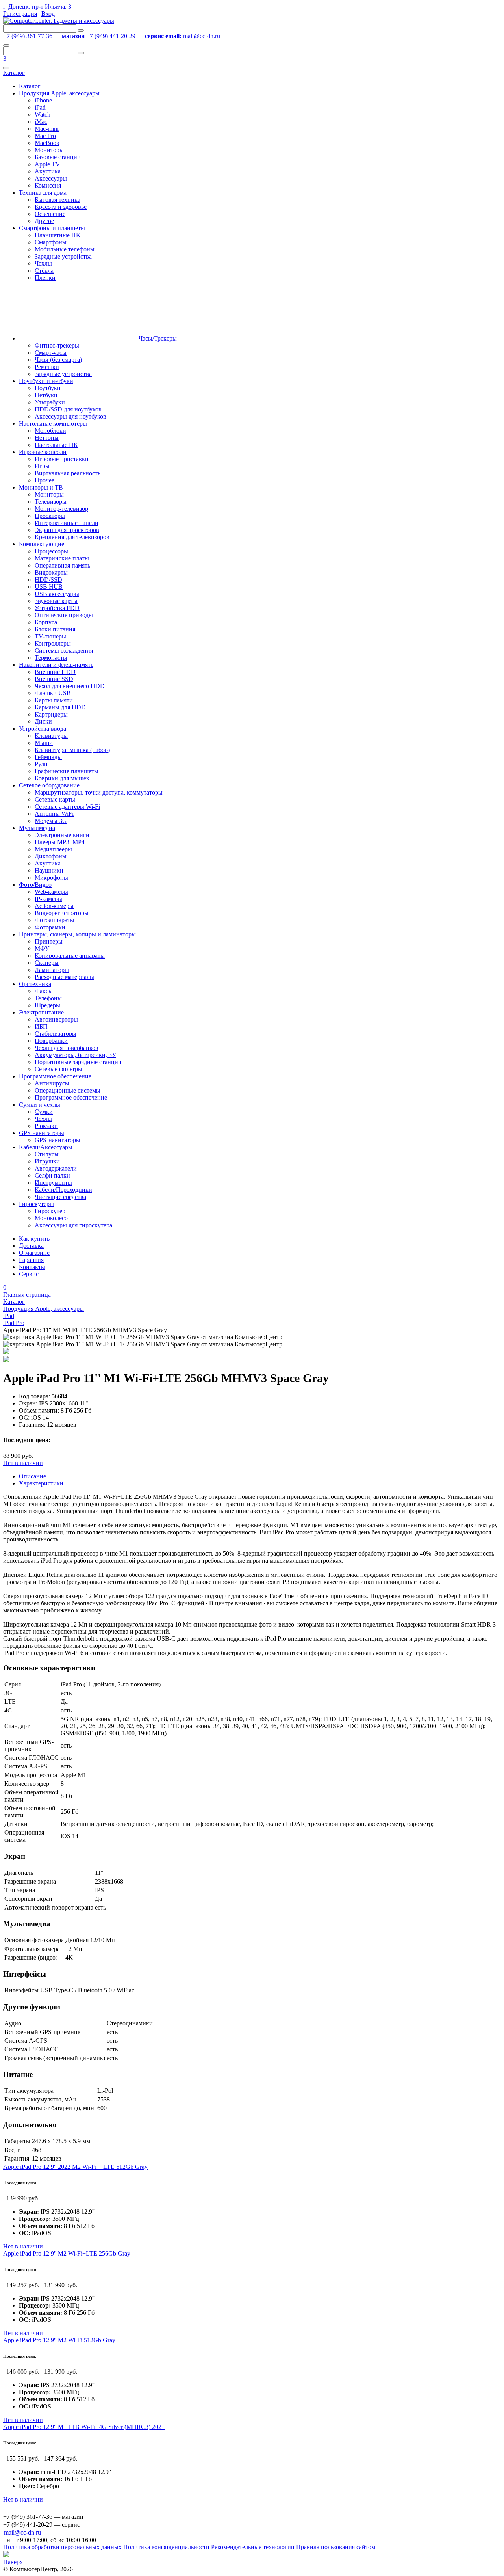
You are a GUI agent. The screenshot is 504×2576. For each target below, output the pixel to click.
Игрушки (47, 1161)
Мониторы (49, 150)
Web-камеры (51, 892)
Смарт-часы (51, 353)
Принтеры (49, 941)
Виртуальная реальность (68, 473)
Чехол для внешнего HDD (70, 686)
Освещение (50, 214)
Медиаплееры (53, 849)
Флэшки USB (53, 693)
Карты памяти (54, 700)
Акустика (48, 171)
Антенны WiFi (54, 814)
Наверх (13, 2562)
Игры (42, 466)
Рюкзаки (46, 1126)
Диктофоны (51, 856)
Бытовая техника (57, 200)
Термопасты (51, 658)
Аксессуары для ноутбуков (70, 416)
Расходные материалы (64, 977)
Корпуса (46, 622)
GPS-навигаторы (57, 1140)
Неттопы (47, 438)
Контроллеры (53, 643)
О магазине (34, 1253)
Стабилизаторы (56, 1034)
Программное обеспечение (71, 1097)
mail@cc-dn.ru (193, 36)
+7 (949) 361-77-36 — (44, 36)
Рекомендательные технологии (253, 2547)
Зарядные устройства (63, 256)
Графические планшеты (67, 771)
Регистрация (20, 14)
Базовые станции (58, 157)
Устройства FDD (57, 608)
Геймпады (48, 757)
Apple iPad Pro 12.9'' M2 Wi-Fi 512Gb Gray (59, 2340)
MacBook (47, 143)
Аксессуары (51, 178)
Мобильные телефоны (65, 249)
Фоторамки (50, 927)
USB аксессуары (57, 594)
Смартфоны (51, 242)
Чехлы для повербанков (67, 1048)
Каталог (14, 73)
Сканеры (47, 963)
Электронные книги (62, 835)
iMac (41, 122)
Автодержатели (56, 1168)
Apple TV (47, 164)
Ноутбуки (48, 388)
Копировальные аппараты (70, 956)
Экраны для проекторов (67, 530)
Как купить (34, 1239)
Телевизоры (51, 502)
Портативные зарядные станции (78, 1062)
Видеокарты (51, 572)
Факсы (44, 991)
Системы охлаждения (64, 651)
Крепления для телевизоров (72, 537)
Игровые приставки (62, 459)
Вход (48, 14)
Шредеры (47, 1005)
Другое (44, 221)
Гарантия (31, 1260)
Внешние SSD (54, 679)
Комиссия (48, 185)
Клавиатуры (51, 736)
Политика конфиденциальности (166, 2547)
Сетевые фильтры (58, 1069)
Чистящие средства (60, 1197)
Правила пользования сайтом (336, 2547)
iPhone (43, 100)
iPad (40, 107)
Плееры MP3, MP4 (60, 842)
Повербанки (51, 1041)
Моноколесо (51, 1218)
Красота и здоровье (61, 207)
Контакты (32, 1267)
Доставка (31, 1246)
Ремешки (47, 367)
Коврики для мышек (62, 778)
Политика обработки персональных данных (62, 2547)
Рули (41, 764)
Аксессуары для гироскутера (73, 1225)
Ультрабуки (50, 402)
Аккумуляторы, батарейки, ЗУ (75, 1055)
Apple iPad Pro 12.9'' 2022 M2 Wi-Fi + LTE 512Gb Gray (75, 2167)
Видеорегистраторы (62, 913)
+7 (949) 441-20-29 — (125, 36)
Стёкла (44, 271)
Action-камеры (54, 906)
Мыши (44, 743)
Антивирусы (52, 1083)
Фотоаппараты (55, 920)
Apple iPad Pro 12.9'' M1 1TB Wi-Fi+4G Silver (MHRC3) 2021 (84, 2427)
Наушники (49, 870)
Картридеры (51, 714)
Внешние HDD (55, 672)
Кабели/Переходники (63, 1190)
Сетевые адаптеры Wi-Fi (67, 807)
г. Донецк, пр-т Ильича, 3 (37, 7)
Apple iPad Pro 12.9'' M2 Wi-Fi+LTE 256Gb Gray (67, 2253)
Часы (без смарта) (58, 360)
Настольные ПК (56, 445)
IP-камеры (48, 899)
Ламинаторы (52, 970)
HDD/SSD (48, 580)
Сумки (44, 1112)
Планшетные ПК (57, 235)
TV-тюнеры (50, 636)
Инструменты (53, 1183)
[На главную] (59, 21)
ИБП (41, 1026)
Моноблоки (50, 431)
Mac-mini (47, 129)
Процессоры (51, 551)
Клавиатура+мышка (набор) (72, 750)
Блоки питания (55, 629)
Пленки (45, 278)
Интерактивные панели (67, 523)
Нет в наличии (23, 1463)
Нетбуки (46, 395)
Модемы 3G (51, 821)
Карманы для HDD (60, 707)
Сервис (29, 1274)
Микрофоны (51, 878)
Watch (43, 114)
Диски (43, 721)
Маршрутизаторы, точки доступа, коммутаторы (99, 792)
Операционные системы (68, 1090)
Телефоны (48, 998)
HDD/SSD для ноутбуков (68, 409)
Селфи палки (52, 1175)
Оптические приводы (64, 615)
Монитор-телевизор (61, 509)
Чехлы (43, 263)
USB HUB (49, 587)
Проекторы (50, 516)
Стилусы (47, 1154)
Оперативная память (62, 565)
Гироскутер (50, 1211)
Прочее (44, 480)
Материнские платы (62, 558)
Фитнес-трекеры (57, 345)
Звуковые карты (56, 601)
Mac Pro (45, 136)
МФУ (42, 948)
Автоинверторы (56, 1019)
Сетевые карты (55, 799)
